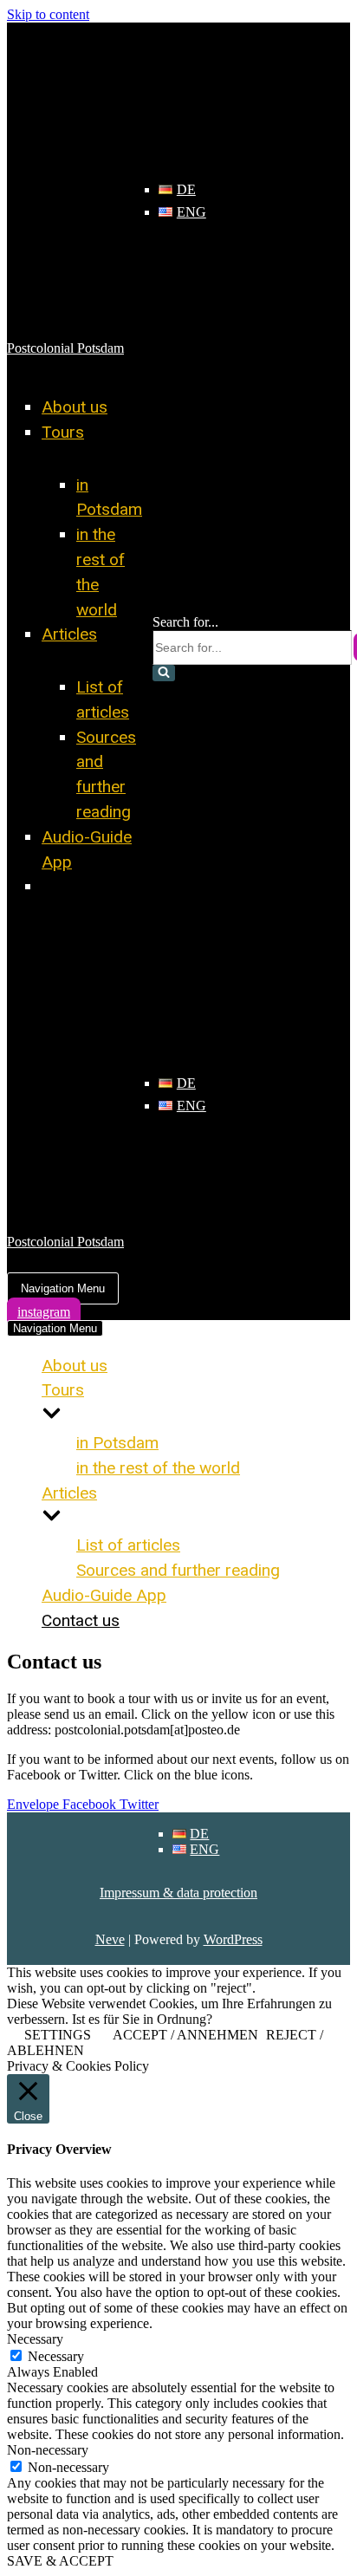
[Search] (164, 673)
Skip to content (48, 14)
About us (75, 407)
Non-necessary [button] (48, 2450)
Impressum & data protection (178, 1893)
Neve (110, 1939)
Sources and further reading (178, 1570)
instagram (44, 1312)
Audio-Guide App (104, 1595)
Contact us (81, 886)
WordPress (233, 1939)
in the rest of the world (158, 1468)
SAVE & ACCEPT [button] (60, 2561)
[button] (164, 673)
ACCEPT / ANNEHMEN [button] (185, 2035)
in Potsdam (117, 1443)
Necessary (56, 2356)
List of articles (128, 1545)
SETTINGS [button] (58, 2035)
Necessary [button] (35, 2339)
